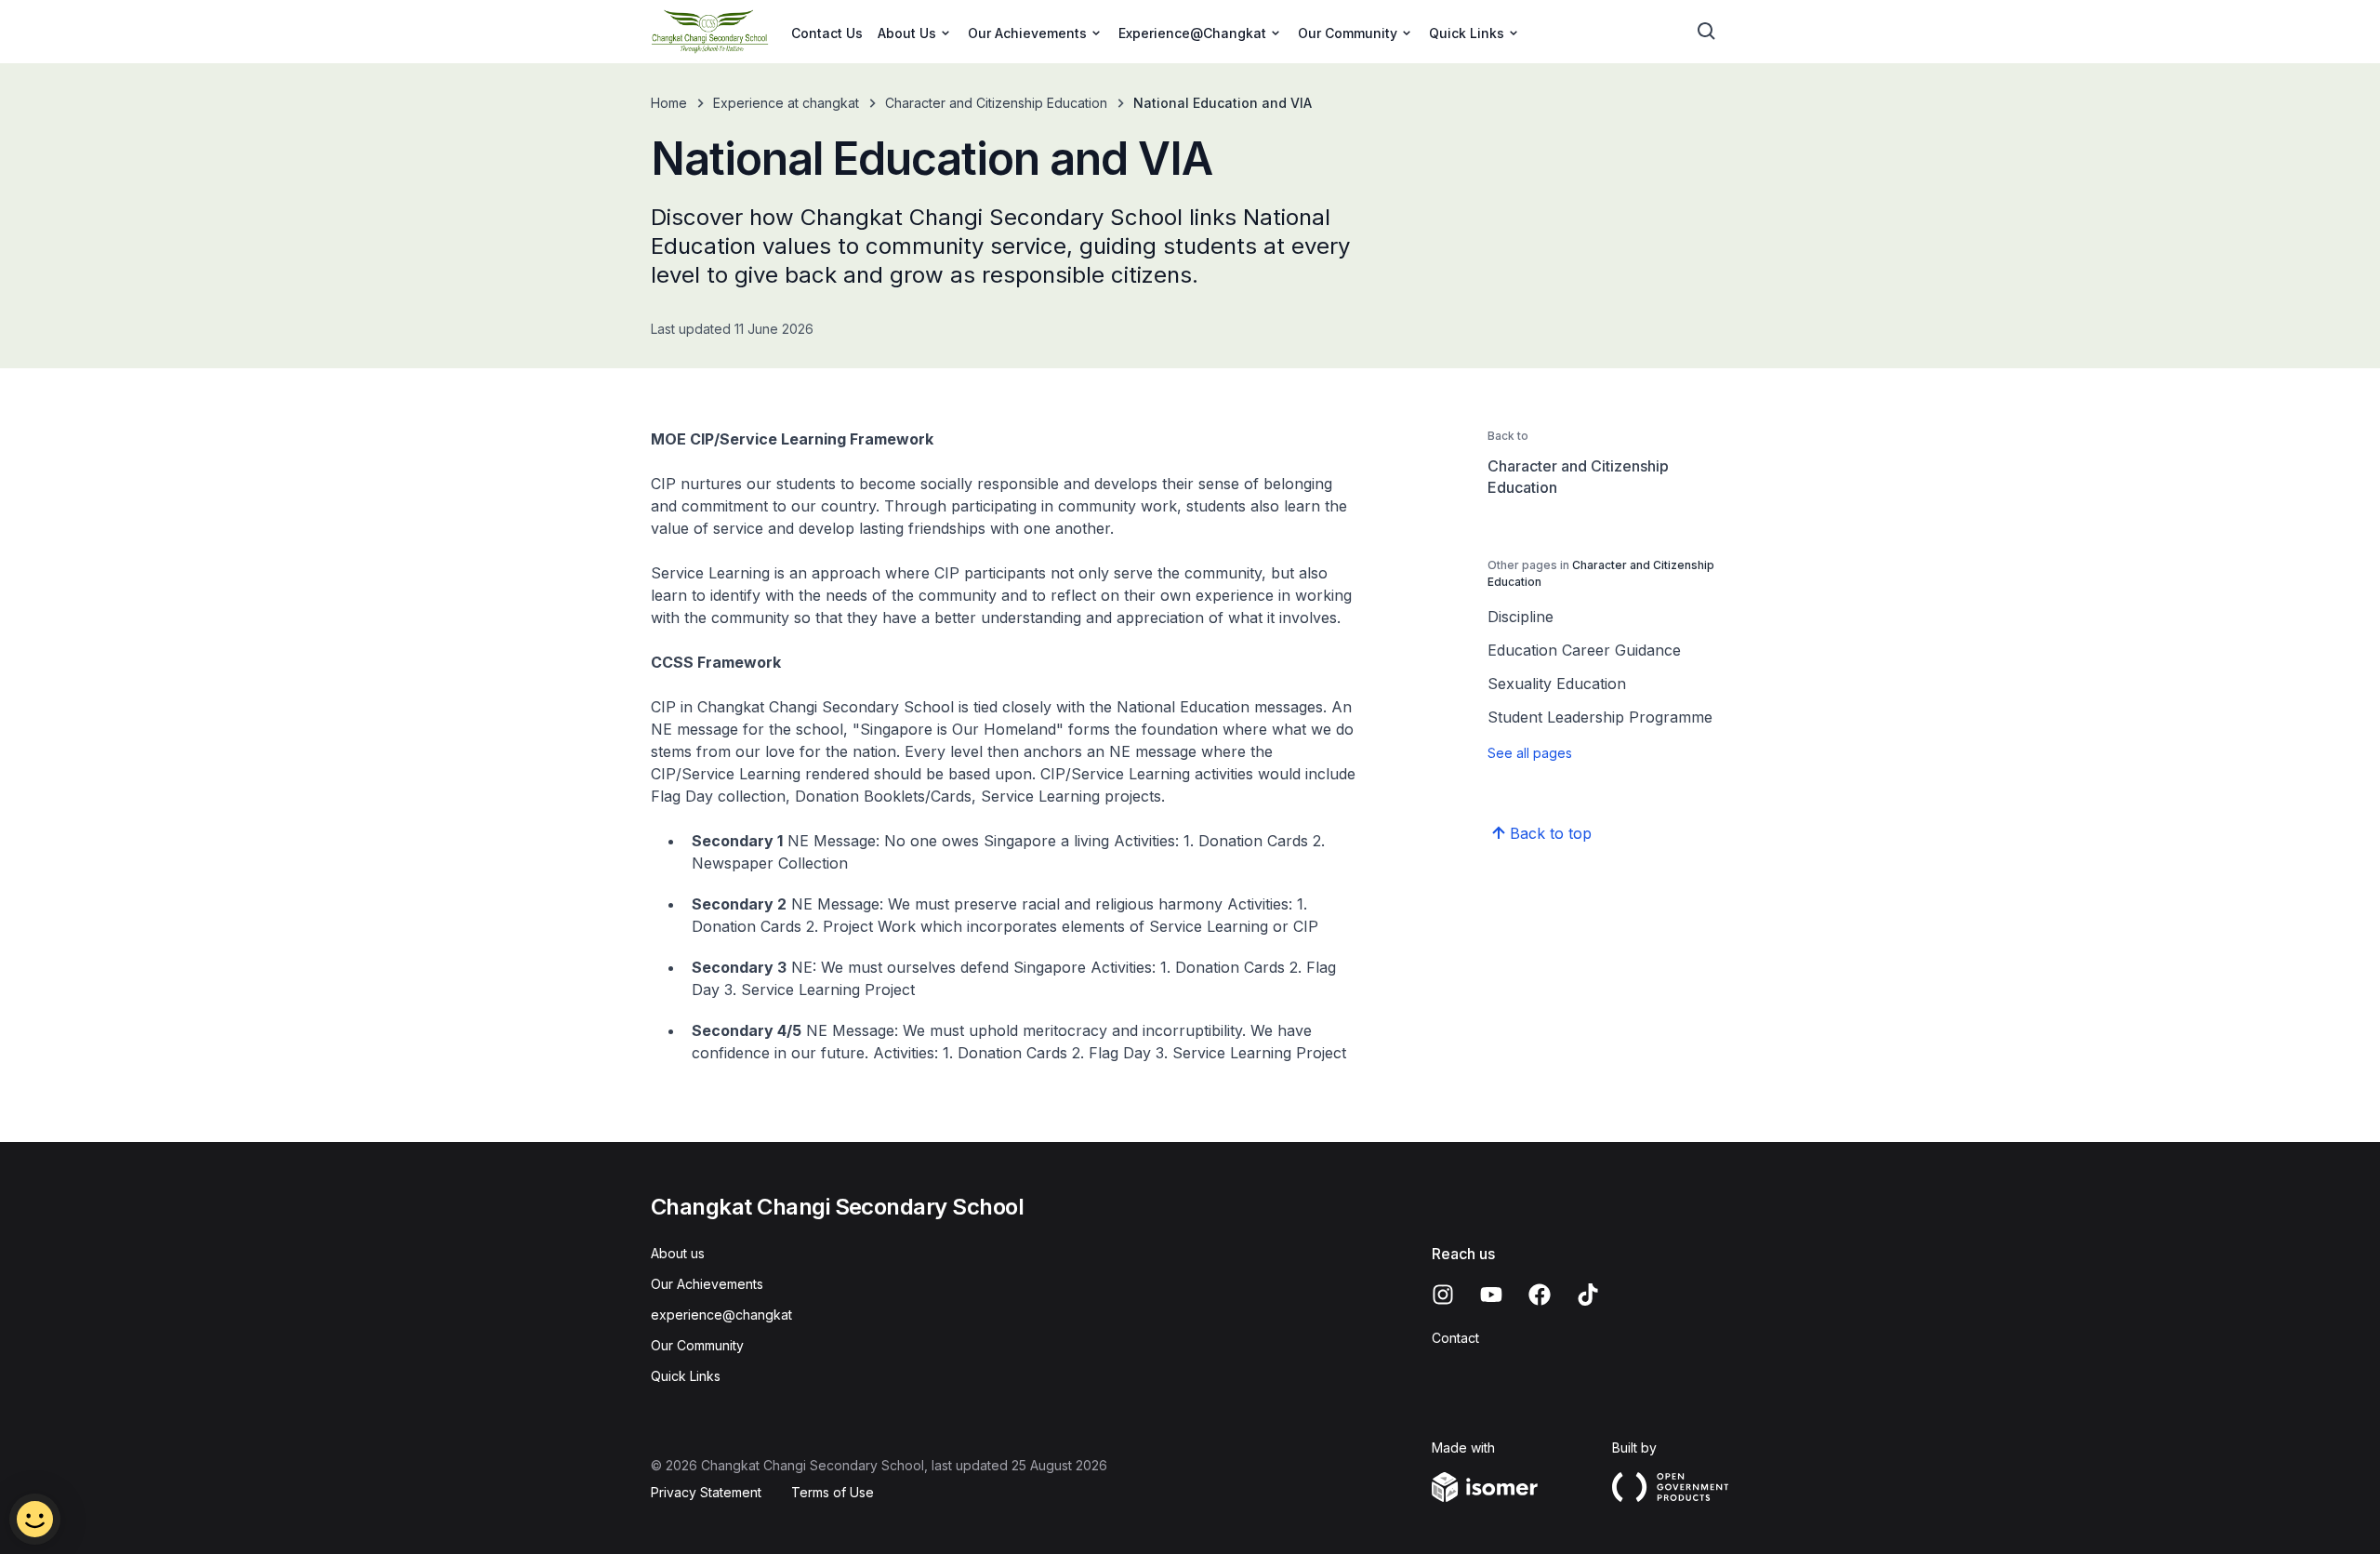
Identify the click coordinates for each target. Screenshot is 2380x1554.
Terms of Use (833, 1492)
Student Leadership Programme (1600, 717)
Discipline (1521, 617)
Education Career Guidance (1584, 650)
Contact (1455, 1338)
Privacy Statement (706, 1492)
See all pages (1530, 753)
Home (669, 103)
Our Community (697, 1345)
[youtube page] (1491, 1295)
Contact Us (827, 33)
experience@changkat (721, 1315)
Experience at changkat (786, 103)
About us (678, 1253)
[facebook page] (1540, 1295)
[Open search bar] (1707, 32)
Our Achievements (707, 1284)
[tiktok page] (1588, 1295)
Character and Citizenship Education (996, 103)
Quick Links (686, 1376)
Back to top (1551, 833)
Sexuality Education (1557, 684)
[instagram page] (1443, 1295)
